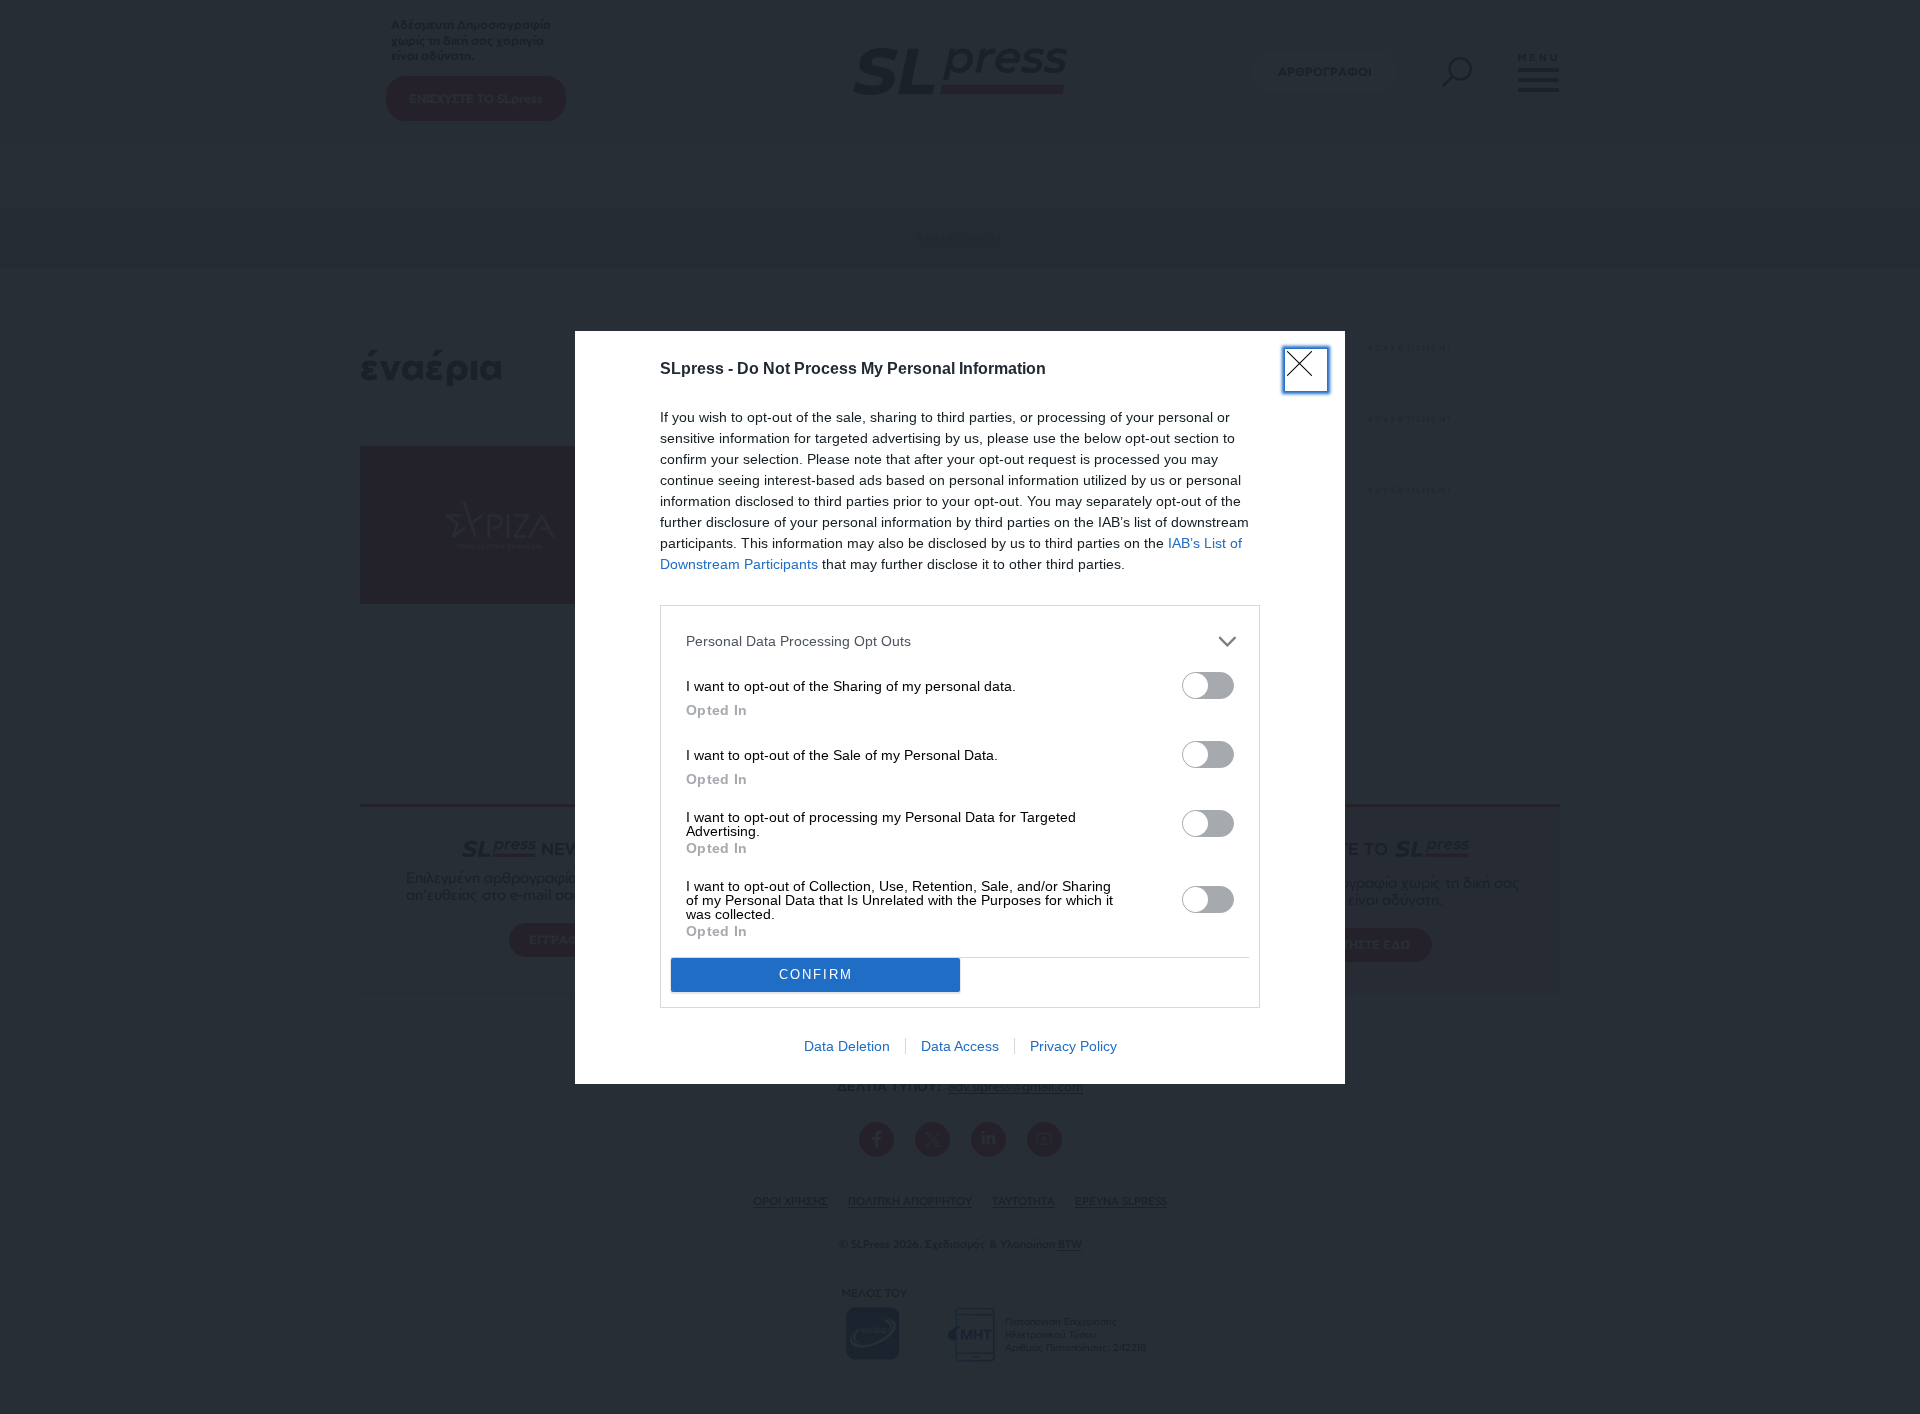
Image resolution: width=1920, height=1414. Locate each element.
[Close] (1306, 370)
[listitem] (960, 641)
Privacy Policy (1073, 1046)
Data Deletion (847, 1046)
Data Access (960, 1046)
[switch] (1208, 685)
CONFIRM (816, 974)
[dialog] (960, 707)
